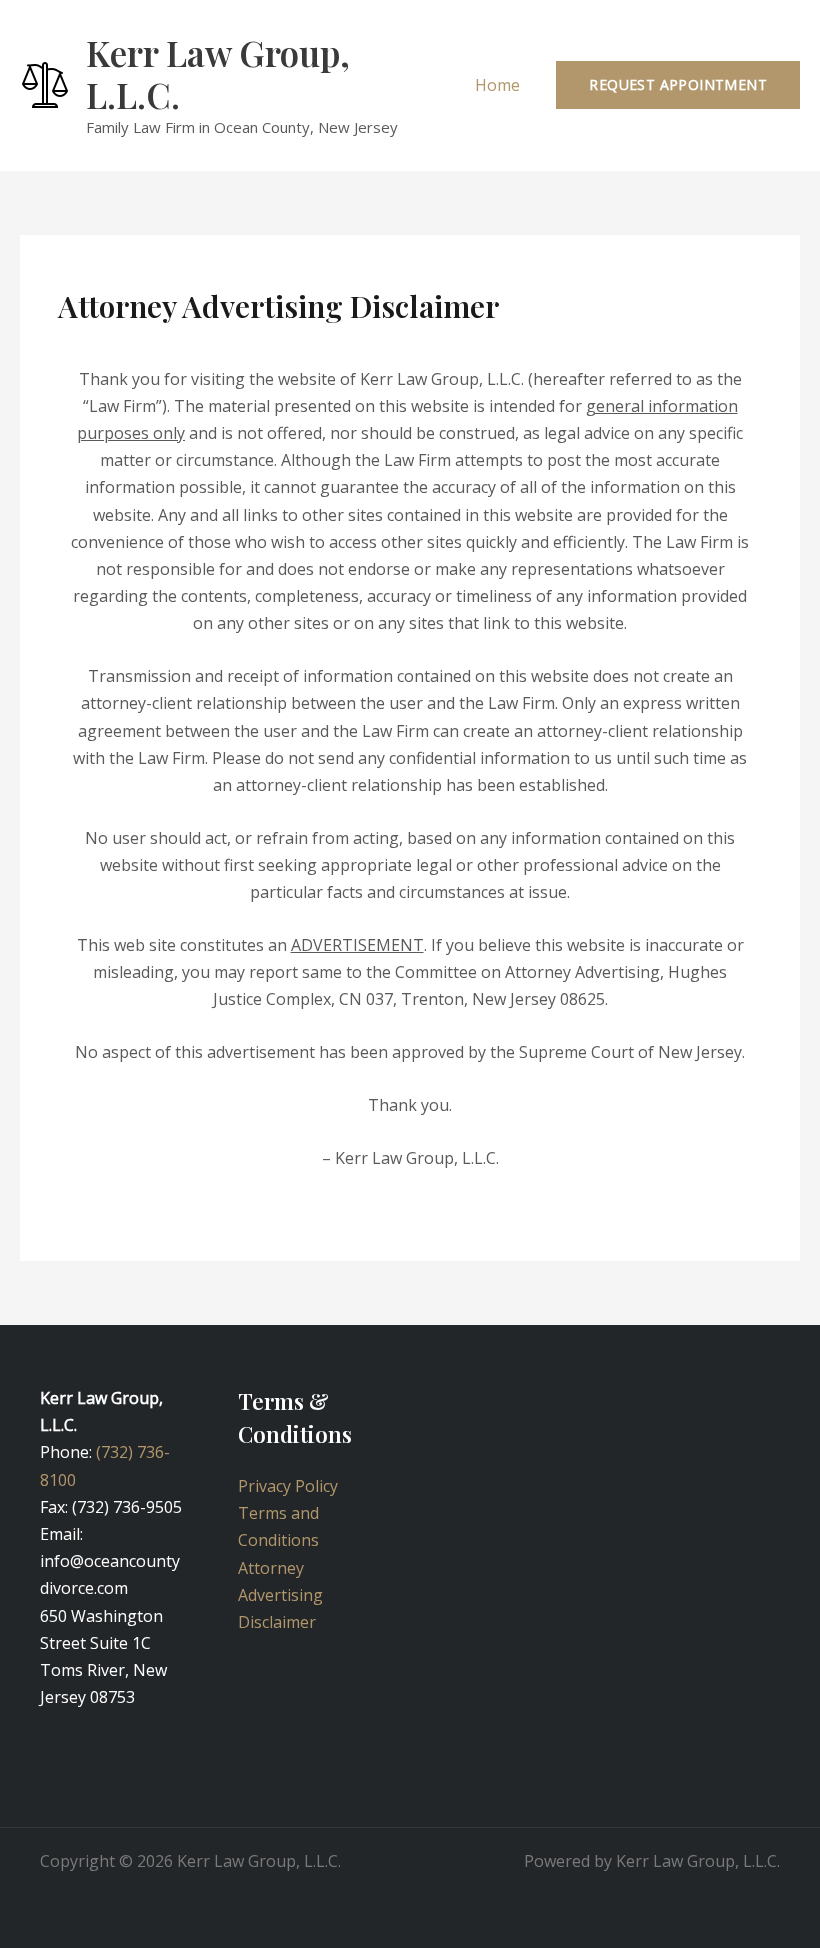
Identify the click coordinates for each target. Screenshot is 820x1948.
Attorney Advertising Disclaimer (280, 1595)
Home (497, 85)
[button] (678, 85)
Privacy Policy (288, 1486)
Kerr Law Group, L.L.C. (218, 73)
